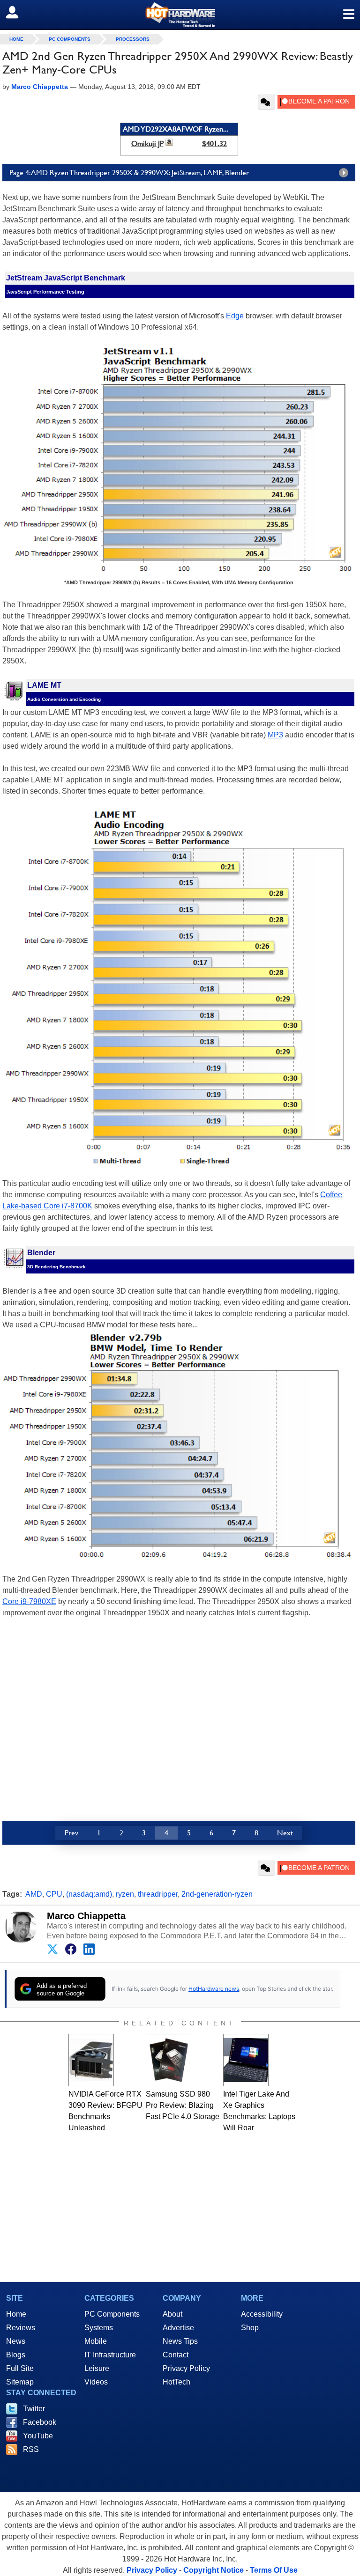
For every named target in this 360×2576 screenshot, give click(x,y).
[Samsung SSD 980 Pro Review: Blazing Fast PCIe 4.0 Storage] (169, 2060)
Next (285, 1833)
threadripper (158, 1894)
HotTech (176, 2382)
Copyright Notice (214, 2570)
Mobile (96, 2341)
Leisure (97, 2368)
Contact (176, 2355)
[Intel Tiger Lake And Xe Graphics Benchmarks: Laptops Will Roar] (246, 2060)
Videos (96, 2382)
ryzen (125, 1894)
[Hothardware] (180, 15)
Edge (235, 316)
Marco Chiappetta (86, 1916)
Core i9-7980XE (29, 1601)
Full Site (20, 2368)
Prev (71, 1833)
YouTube (38, 2436)
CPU (54, 1894)
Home (16, 2314)
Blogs (16, 2355)
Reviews (21, 2328)
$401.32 (214, 144)
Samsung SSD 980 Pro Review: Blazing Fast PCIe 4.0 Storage (183, 2105)
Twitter (34, 2409)
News (16, 2341)
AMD (34, 1894)
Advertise (178, 2328)
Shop (250, 2328)
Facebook (40, 2422)
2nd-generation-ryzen (217, 1894)
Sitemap (20, 2382)
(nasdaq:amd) (89, 1894)
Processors (133, 39)
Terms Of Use (274, 2570)
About (172, 2314)
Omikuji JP (147, 144)
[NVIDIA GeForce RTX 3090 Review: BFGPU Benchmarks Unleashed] (91, 2060)
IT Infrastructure (110, 2355)
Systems (99, 2328)
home (16, 39)
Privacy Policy (186, 2368)
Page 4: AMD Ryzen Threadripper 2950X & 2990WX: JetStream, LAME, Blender (129, 173)
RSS (31, 2449)
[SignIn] (18, 12)
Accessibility (262, 2314)
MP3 (275, 735)
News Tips (180, 2341)
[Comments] (266, 102)
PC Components (70, 39)
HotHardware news (214, 1989)
